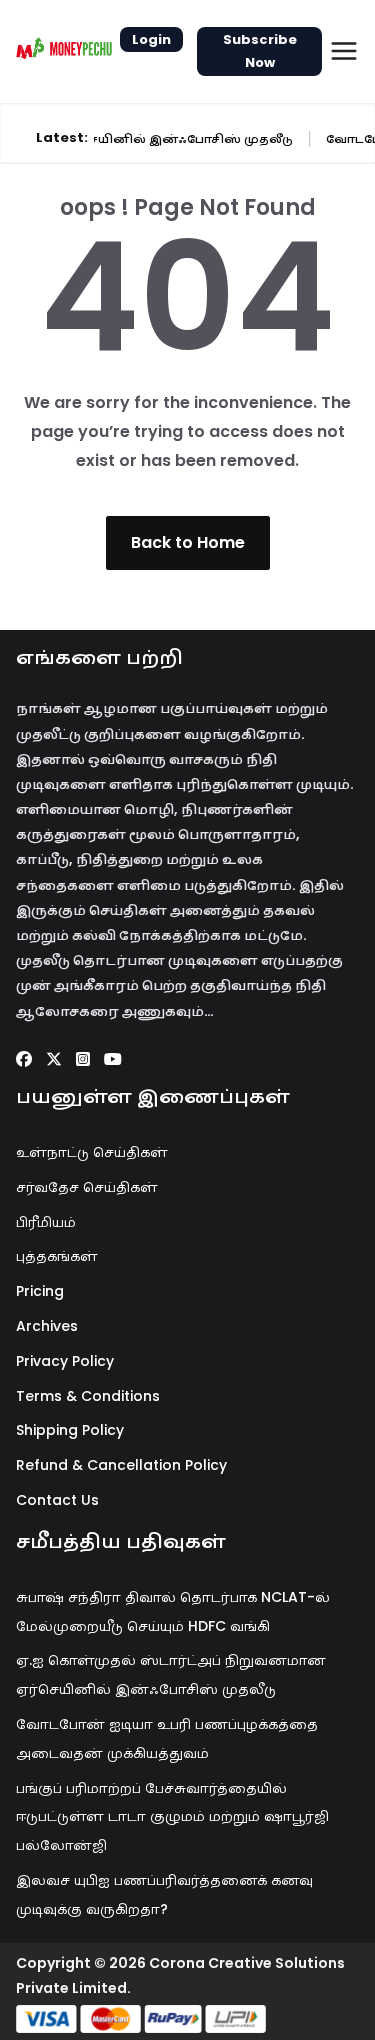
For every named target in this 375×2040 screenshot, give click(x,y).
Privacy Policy (65, 1361)
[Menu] (344, 51)
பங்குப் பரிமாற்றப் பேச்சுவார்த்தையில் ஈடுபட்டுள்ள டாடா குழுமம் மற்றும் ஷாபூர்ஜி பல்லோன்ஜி (172, 1817)
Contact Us (57, 1500)
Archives (47, 1326)
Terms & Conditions (88, 1396)
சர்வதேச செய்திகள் (87, 1187)
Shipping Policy (70, 1430)
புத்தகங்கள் (57, 1256)
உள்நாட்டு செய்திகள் (92, 1152)
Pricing (40, 1291)
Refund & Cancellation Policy (121, 1465)
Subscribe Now (260, 51)
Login (151, 39)
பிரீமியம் (46, 1222)
